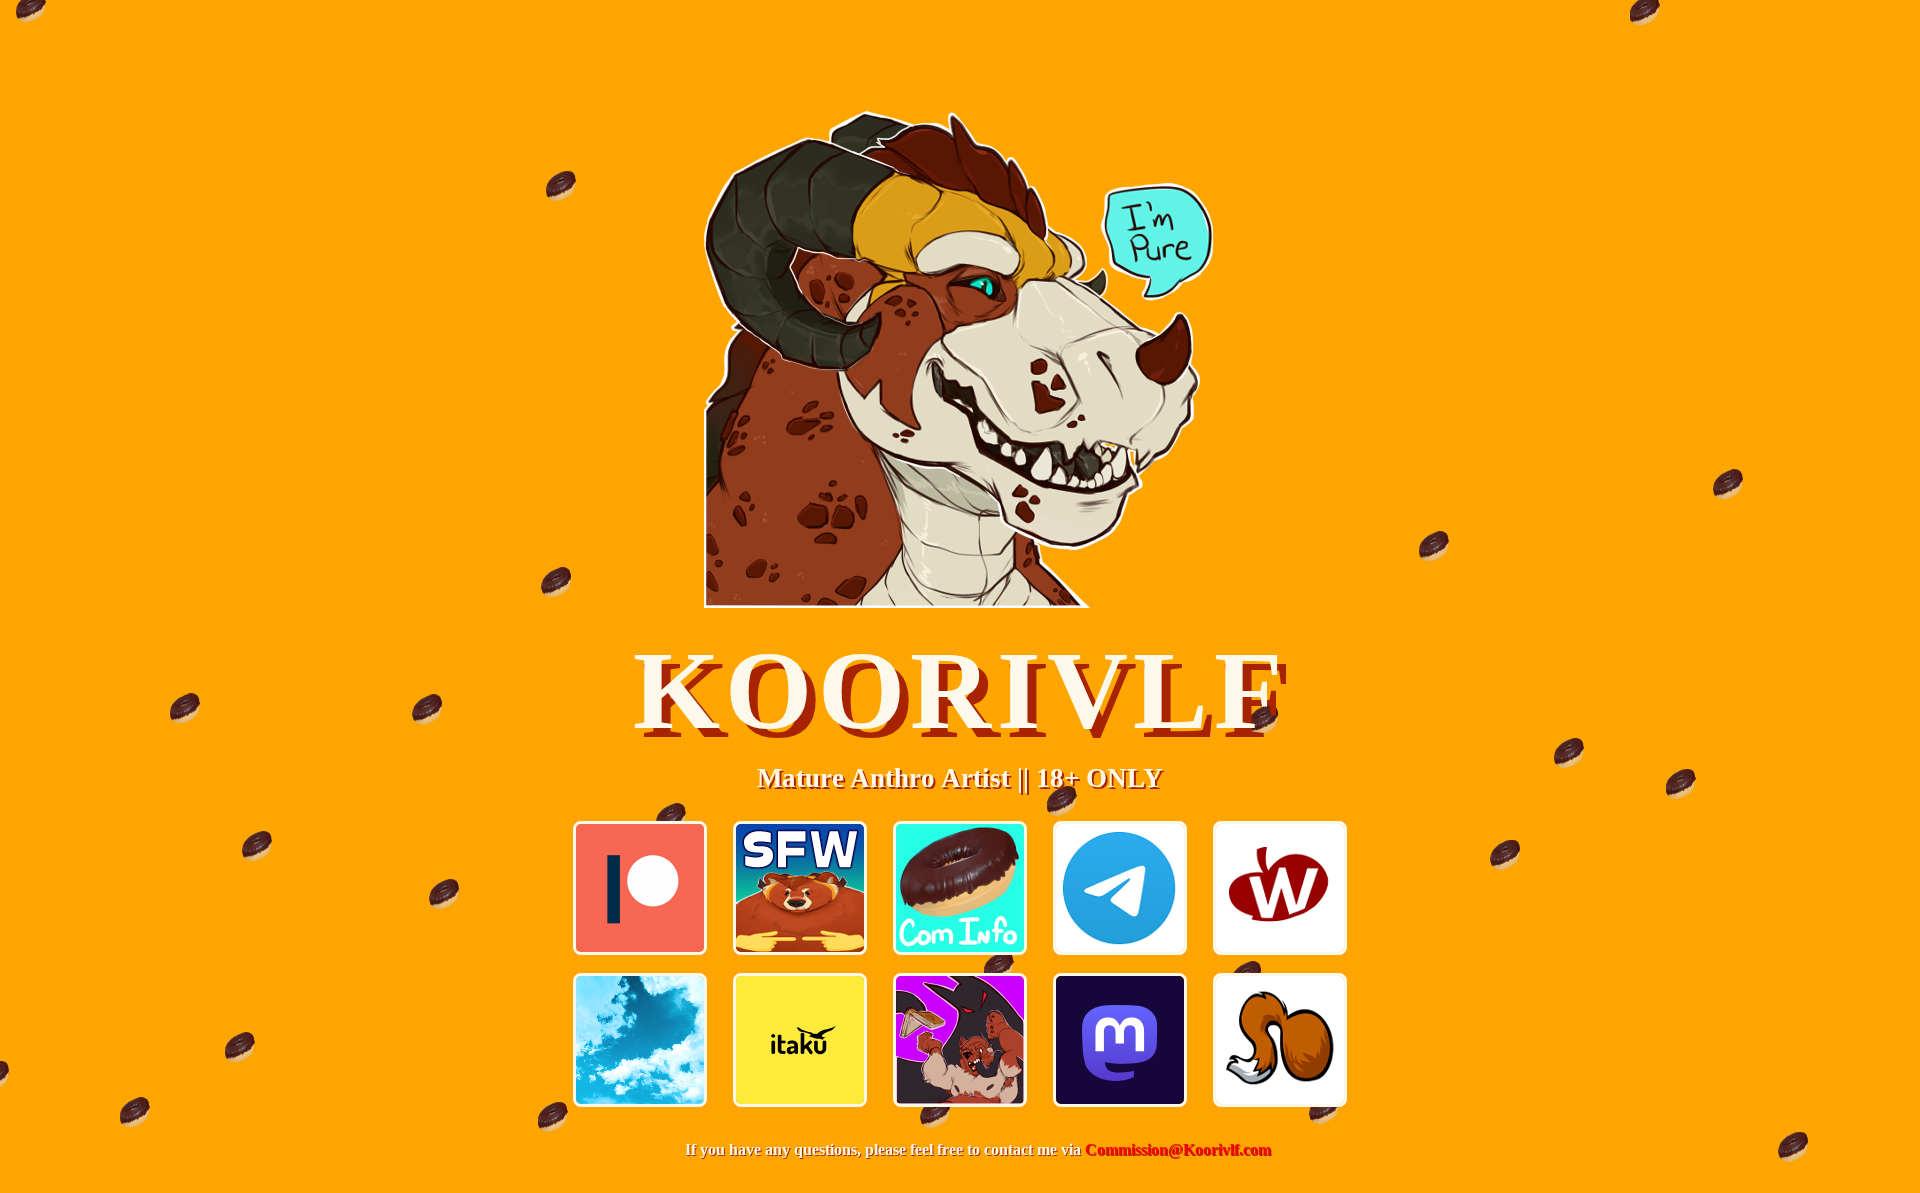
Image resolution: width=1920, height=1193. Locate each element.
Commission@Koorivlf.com (1178, 1149)
